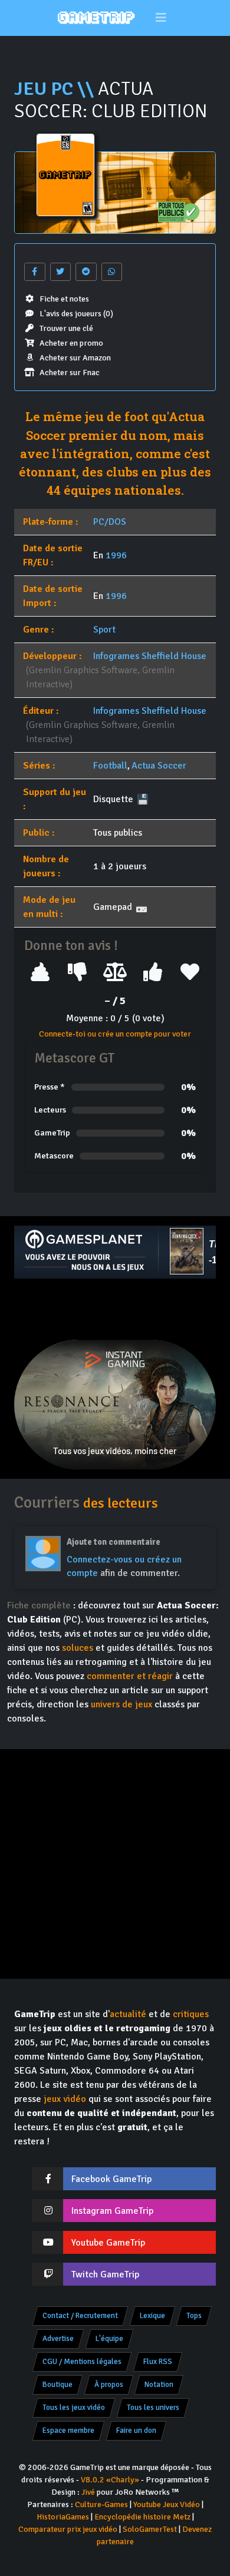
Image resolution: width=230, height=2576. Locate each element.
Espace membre (68, 2431)
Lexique (152, 2316)
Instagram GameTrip (112, 2211)
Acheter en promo (71, 343)
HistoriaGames (63, 2517)
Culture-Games (101, 2504)
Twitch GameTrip (105, 2274)
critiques (191, 2014)
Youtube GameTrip (108, 2243)
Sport (104, 630)
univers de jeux (121, 1704)
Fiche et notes (64, 299)
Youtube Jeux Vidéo (167, 2504)
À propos (109, 2385)
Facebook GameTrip (111, 2179)
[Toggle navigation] (161, 18)
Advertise (58, 2339)
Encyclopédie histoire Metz (142, 2517)
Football (110, 766)
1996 (116, 555)
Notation (159, 2385)
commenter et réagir (130, 1676)
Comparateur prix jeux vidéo (68, 2529)
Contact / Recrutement (80, 2316)
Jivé (88, 2492)
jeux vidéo (65, 2099)
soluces (78, 1648)
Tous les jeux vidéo (74, 2408)
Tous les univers (153, 2408)
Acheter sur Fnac (70, 373)
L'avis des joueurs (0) (76, 314)
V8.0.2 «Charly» (110, 2480)
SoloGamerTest (150, 2529)
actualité (128, 2014)
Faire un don (136, 2431)
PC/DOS (110, 522)
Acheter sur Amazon (75, 358)
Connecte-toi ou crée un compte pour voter (115, 1034)
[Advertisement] (115, 1309)
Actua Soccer (159, 766)
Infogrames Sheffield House (150, 656)
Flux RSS (158, 2362)
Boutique (57, 2385)
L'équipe (109, 2339)
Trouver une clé (66, 328)
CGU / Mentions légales (82, 2362)
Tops (194, 2316)
